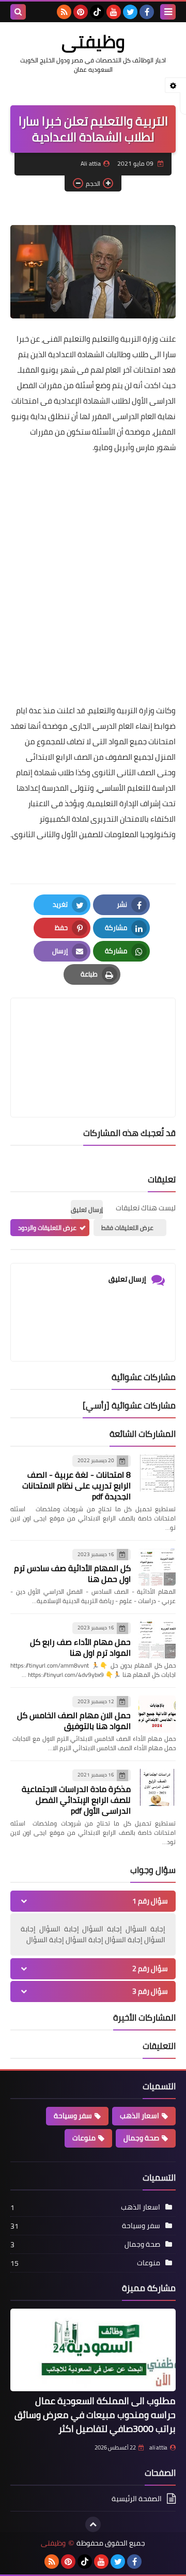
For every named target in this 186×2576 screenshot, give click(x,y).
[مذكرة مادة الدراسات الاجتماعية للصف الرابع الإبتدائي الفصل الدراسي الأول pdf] (157, 1787)
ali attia (158, 2447)
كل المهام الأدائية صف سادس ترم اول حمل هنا (72, 1573)
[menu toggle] (168, 12)
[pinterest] (81, 12)
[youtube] (114, 12)
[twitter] (130, 12)
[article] (93, 1033)
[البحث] (18, 12)
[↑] (93, 2524)
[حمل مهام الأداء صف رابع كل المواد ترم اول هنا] (157, 1640)
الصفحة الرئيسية (137, 2499)
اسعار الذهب (139, 2116)
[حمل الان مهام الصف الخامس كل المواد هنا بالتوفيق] (157, 1714)
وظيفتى (93, 41)
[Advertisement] (93, 556)
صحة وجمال (141, 2138)
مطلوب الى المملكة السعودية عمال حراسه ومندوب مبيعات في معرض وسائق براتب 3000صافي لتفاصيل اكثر (95, 2415)
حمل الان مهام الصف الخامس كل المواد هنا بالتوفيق (74, 1721)
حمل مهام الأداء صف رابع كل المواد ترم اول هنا (80, 1647)
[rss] (64, 12)
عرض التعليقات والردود (47, 1228)
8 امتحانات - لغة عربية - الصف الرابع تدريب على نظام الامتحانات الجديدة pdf (76, 1485)
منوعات (84, 2138)
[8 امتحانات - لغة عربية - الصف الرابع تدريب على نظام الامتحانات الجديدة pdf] (157, 1473)
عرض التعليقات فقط (127, 1228)
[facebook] (147, 12)
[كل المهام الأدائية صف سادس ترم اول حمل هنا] (157, 1567)
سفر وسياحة (73, 2116)
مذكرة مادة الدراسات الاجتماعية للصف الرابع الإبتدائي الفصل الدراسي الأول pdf (76, 1800)
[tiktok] (97, 12)
